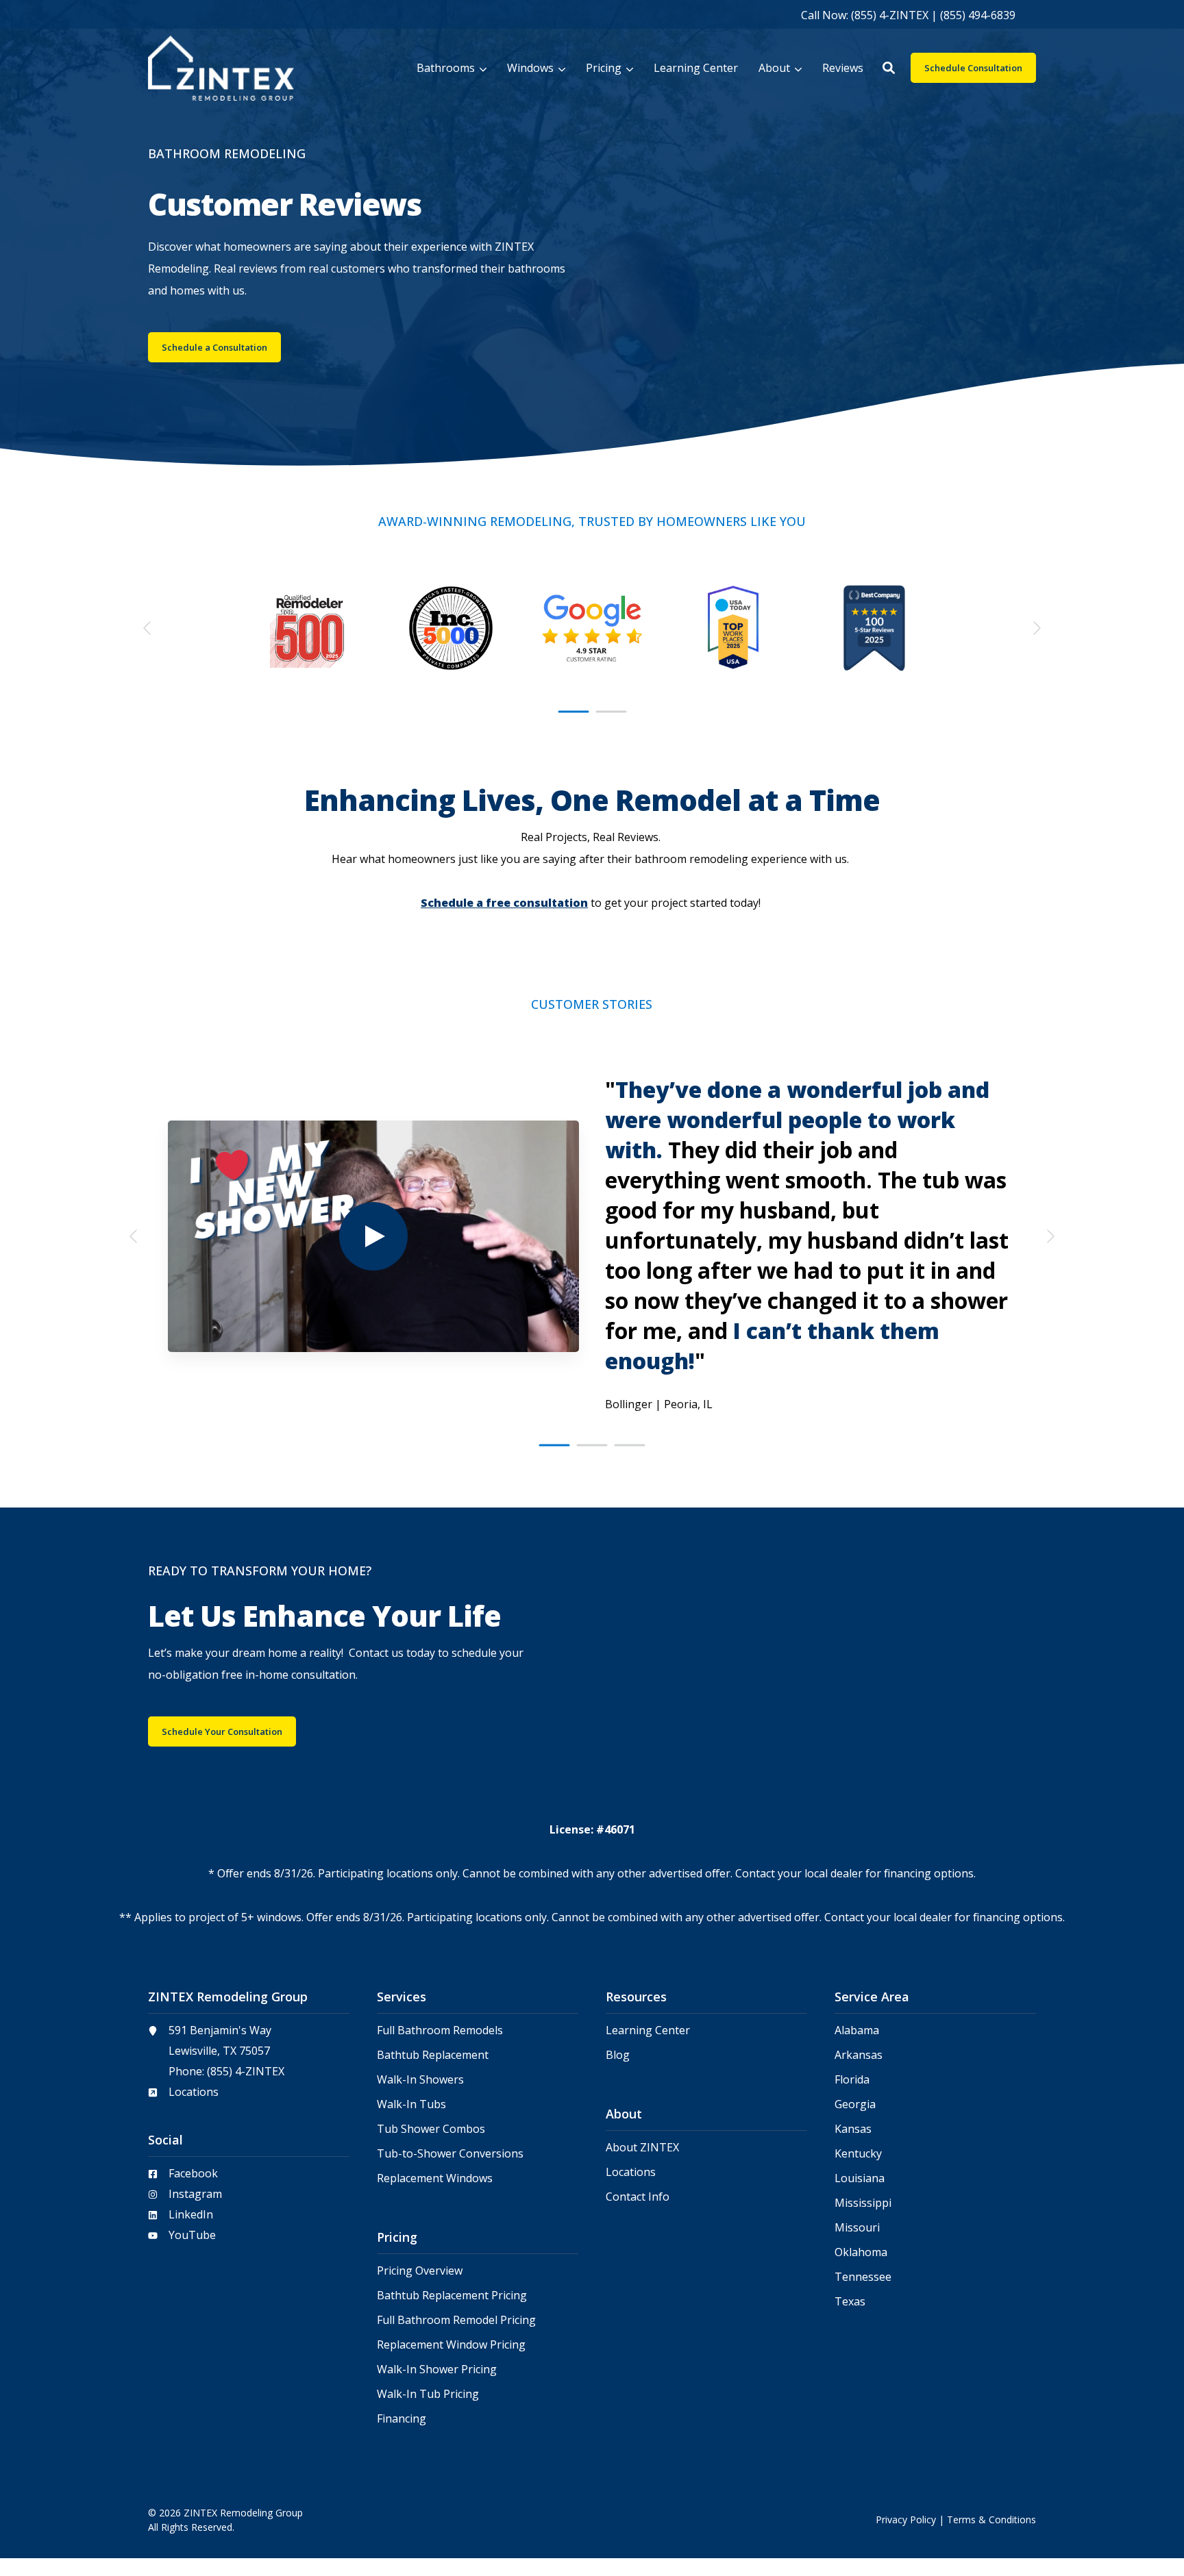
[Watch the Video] (373, 1236)
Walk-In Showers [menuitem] (420, 2080)
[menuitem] (908, 14)
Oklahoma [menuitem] (861, 2252)
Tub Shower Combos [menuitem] (431, 2129)
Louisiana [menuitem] (860, 2178)
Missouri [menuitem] (857, 2228)
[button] (889, 68)
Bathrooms (446, 68)
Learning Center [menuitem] (648, 2030)
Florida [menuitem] (852, 2080)
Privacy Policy (906, 2519)
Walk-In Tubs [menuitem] (411, 2104)
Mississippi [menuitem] (863, 2203)
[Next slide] (1036, 628)
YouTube (192, 2235)
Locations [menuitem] (631, 2172)
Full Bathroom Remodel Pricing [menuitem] (456, 2320)
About (774, 68)
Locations (194, 2092)
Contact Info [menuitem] (638, 2197)
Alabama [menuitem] (857, 2030)
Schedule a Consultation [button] (214, 347)
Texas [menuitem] (850, 2302)
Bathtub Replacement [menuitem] (433, 2055)
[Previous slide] (148, 628)
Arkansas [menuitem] (859, 2055)
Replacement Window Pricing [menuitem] (451, 2345)
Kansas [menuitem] (853, 2129)
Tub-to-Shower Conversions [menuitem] (450, 2154)
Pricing (604, 68)
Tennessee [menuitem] (863, 2277)
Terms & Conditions (991, 2519)
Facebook (193, 2173)
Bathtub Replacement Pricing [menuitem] (452, 2296)
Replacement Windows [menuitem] (435, 2178)
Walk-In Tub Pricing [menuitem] (428, 2394)
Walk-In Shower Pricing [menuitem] (437, 2369)
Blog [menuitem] (618, 2055)
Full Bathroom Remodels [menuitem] (440, 2030)
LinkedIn (191, 2214)
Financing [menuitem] (402, 2419)
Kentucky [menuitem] (858, 2154)
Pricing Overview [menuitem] (420, 2271)
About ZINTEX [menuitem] (642, 2148)
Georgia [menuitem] (855, 2104)
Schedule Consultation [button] (973, 68)
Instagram (195, 2194)
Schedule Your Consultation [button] (222, 1731)
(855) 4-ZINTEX (246, 2071)
